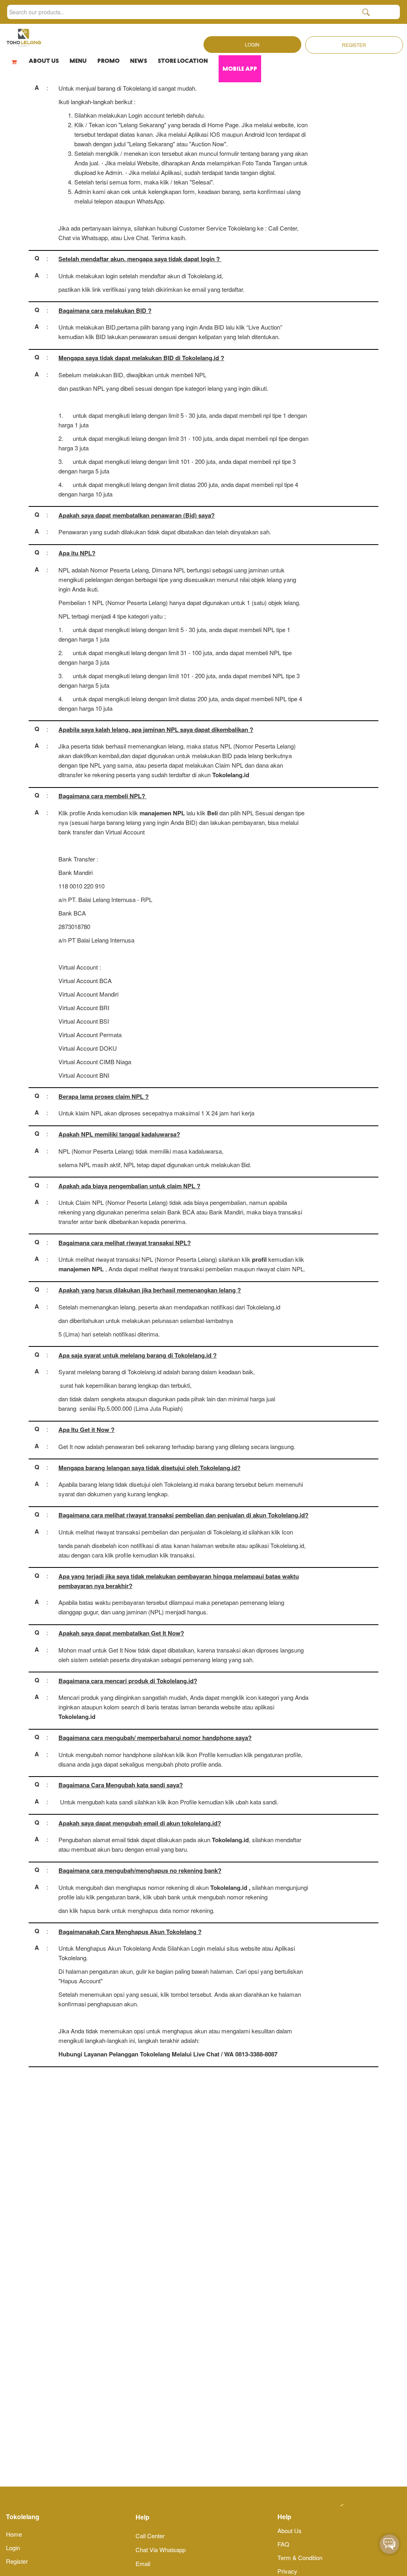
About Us (44, 61)
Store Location (183, 61)
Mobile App (240, 69)
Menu (78, 61)
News (139, 61)
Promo (109, 61)
